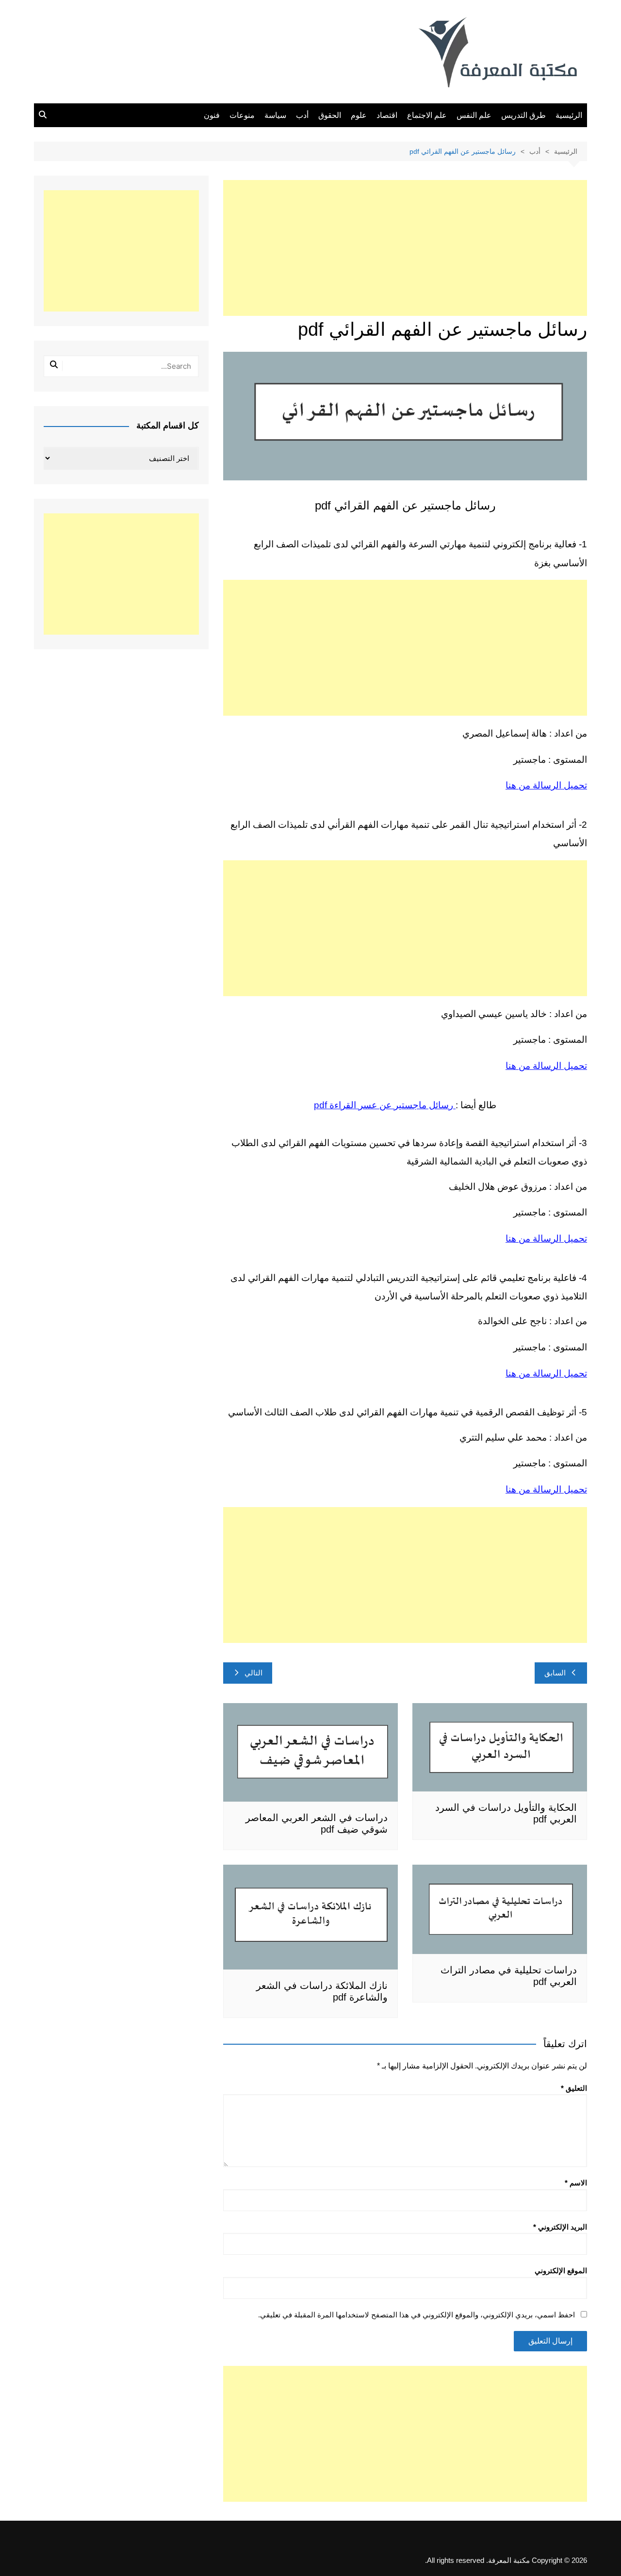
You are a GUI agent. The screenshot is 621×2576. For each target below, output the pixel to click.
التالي (253, 1673)
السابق (555, 1673)
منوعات (242, 115)
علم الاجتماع (427, 115)
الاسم (576, 2183)
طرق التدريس (523, 115)
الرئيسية (569, 115)
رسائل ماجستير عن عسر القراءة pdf (385, 1105)
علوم (359, 115)
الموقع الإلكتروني (561, 2271)
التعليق (574, 2088)
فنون (212, 115)
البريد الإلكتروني (560, 2227)
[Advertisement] (405, 248)
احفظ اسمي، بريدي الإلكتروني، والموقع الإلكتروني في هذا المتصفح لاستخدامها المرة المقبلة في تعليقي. (417, 2315)
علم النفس (474, 115)
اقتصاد (387, 115)
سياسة (275, 115)
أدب (302, 115)
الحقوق (330, 115)
